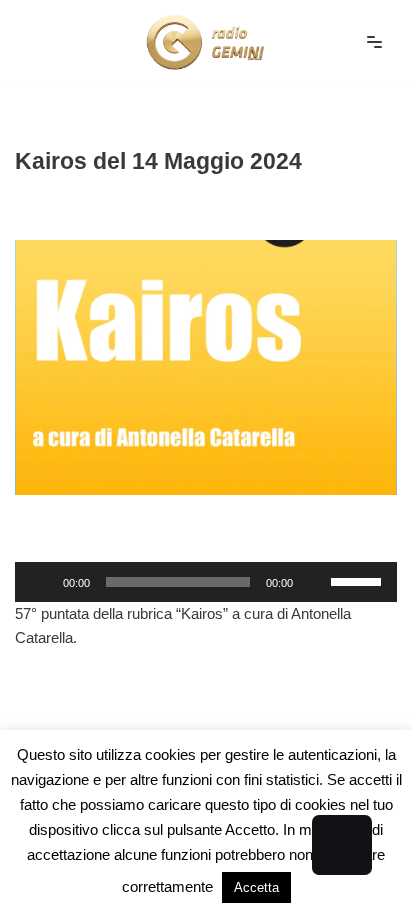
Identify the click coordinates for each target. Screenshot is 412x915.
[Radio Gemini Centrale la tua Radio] (206, 42)
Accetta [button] (256, 887)
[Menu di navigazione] (374, 42)
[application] (206, 582)
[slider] (359, 580)
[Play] (41, 582)
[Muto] (315, 582)
